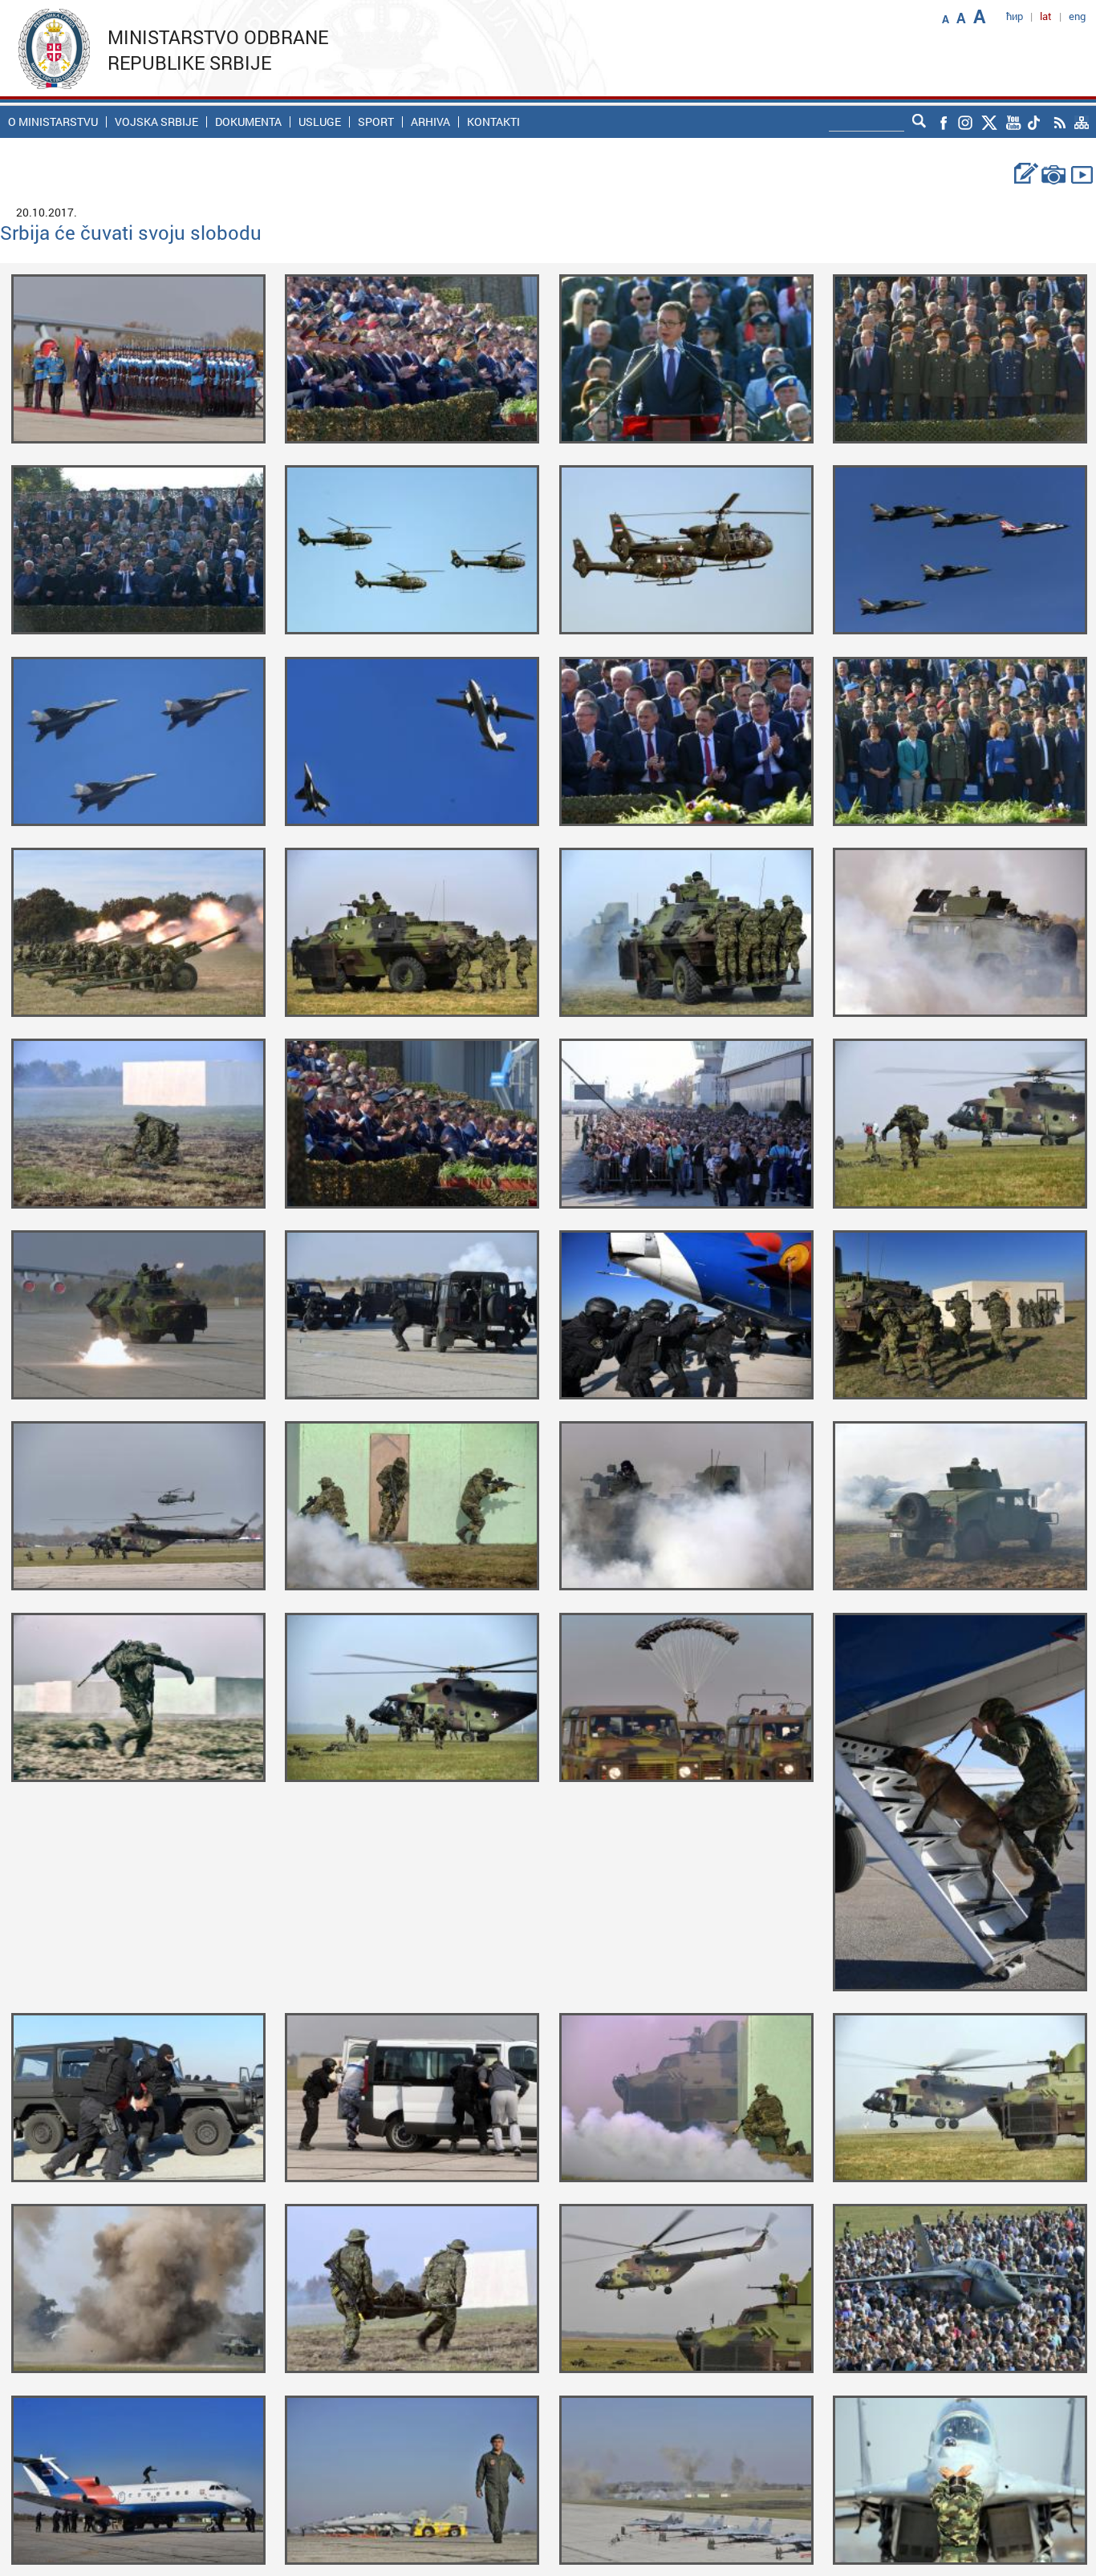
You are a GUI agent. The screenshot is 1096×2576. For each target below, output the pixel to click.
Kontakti (493, 122)
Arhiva (430, 122)
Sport (376, 122)
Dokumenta (248, 122)
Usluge (320, 122)
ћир (1015, 16)
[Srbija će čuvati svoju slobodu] (138, 357)
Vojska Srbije (156, 122)
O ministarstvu (53, 122)
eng (1077, 16)
